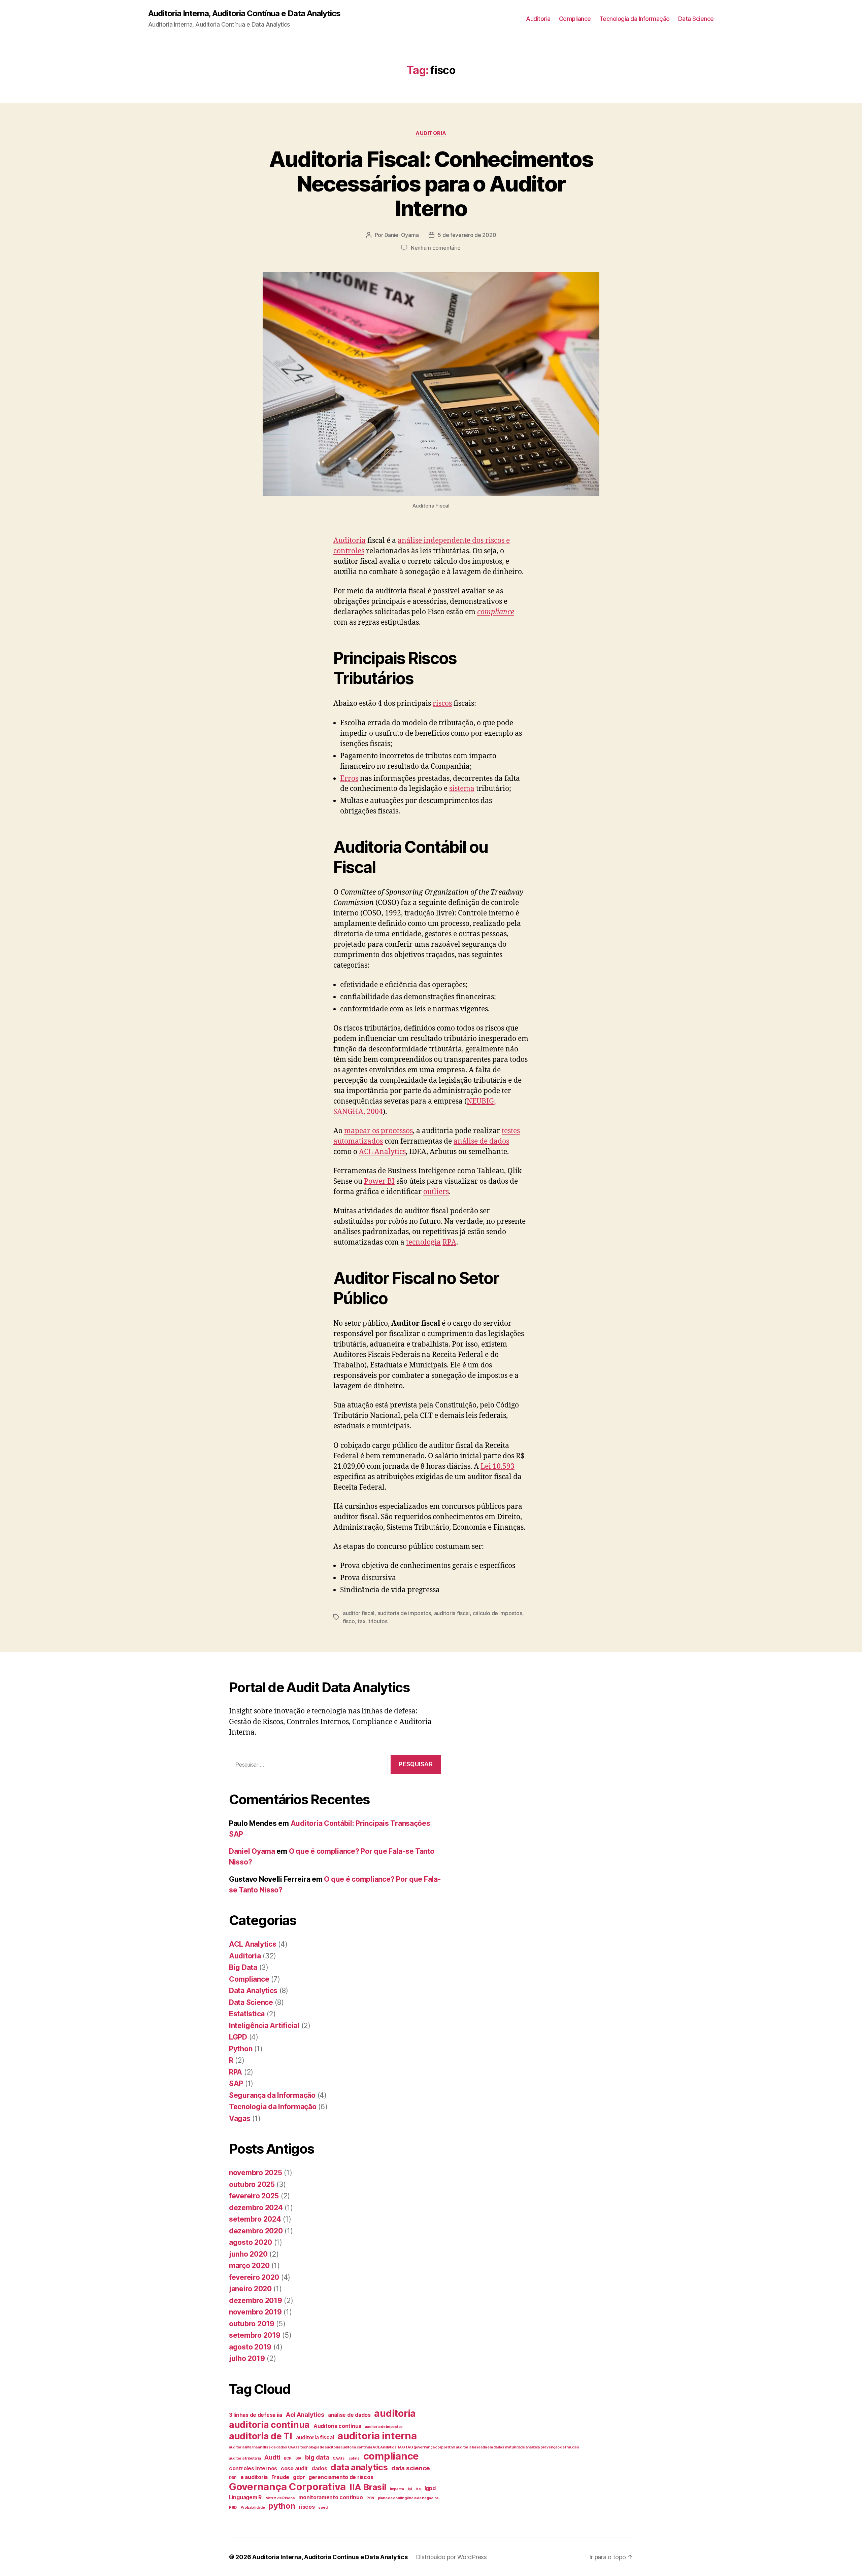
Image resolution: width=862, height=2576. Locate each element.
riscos (442, 704)
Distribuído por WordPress (451, 2557)
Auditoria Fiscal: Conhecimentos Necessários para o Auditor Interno (431, 184)
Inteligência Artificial (264, 2026)
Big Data (243, 1967)
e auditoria (254, 2477)
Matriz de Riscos (280, 2498)
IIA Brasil (368, 2487)
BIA (298, 2458)
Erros (349, 779)
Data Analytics (253, 1991)
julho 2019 (247, 2358)
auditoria (395, 2413)
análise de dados (481, 1141)
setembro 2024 (255, 2219)
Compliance (575, 19)
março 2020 (249, 2266)
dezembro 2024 (256, 2208)
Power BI (379, 1181)
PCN (370, 2498)
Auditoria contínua (337, 2426)
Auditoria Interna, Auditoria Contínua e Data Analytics (244, 13)
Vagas (240, 2118)
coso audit (294, 2468)
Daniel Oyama (402, 235)
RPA (449, 1242)
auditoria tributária (245, 2458)
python (282, 2506)
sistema (462, 789)
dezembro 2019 (256, 2301)
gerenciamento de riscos (341, 2477)
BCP (288, 2458)
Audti (272, 2457)
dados (319, 2468)
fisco (349, 1621)
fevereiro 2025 (254, 2196)
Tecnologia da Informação (635, 19)
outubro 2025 (252, 2184)
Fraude (280, 2477)
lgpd (430, 2488)
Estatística (247, 2014)
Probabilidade (253, 2508)
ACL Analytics (382, 1152)
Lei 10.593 (498, 1467)
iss (418, 2489)
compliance (496, 612)
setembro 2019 (255, 2335)
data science (411, 2468)
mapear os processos (378, 1131)
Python (241, 2049)
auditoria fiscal (452, 1613)
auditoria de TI (261, 2436)
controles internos (253, 2468)
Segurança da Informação (272, 2095)
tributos (378, 1621)
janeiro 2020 (250, 2289)
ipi (410, 2489)
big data (317, 2457)
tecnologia (423, 1242)
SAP (236, 2083)
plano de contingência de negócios (408, 2498)
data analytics (359, 2467)
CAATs (339, 2458)
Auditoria (538, 19)
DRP (233, 2478)
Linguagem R (245, 2497)
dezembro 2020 (256, 2231)
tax (361, 1621)
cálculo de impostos (498, 1613)
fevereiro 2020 (254, 2277)
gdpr (299, 2477)
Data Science (696, 19)
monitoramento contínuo (330, 2497)
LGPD (238, 2037)
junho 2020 (248, 2254)
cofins (354, 2458)
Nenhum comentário (436, 248)
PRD (233, 2508)
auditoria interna (377, 2436)
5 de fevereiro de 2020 (467, 235)
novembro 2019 (255, 2312)
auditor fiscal (359, 1613)
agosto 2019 (250, 2347)
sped (323, 2508)
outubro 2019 (252, 2324)
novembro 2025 (256, 2173)
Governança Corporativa (287, 2487)
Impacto (397, 2489)
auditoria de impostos (404, 1613)
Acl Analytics (305, 2415)
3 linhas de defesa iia (256, 2415)
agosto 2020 (251, 2242)
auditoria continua (269, 2425)
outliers (436, 1192)
